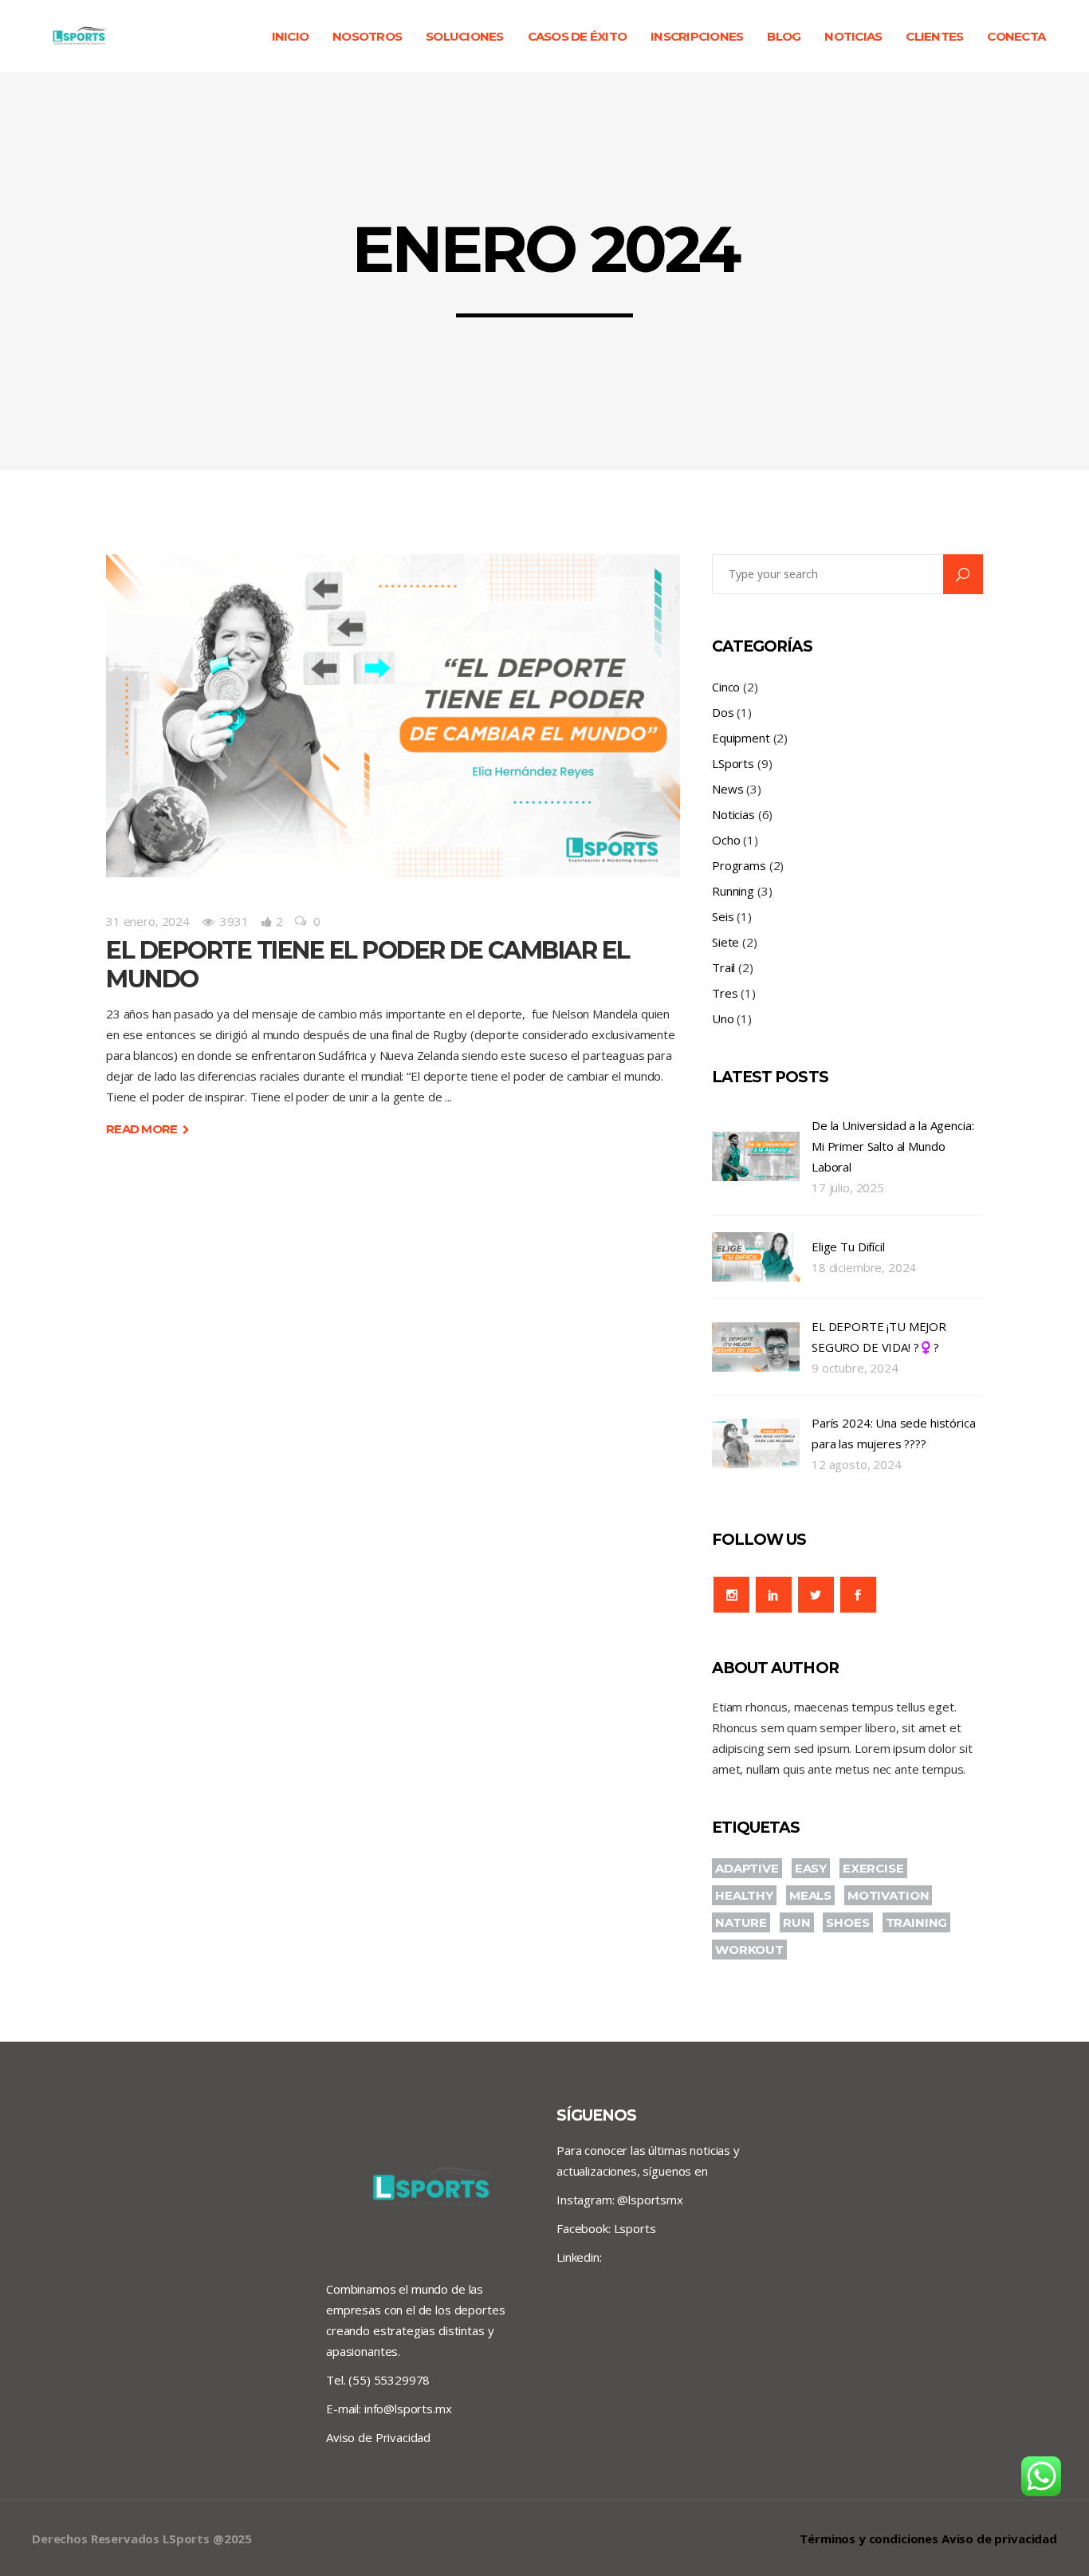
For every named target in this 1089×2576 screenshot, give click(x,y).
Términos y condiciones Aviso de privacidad (928, 2539)
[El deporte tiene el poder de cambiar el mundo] (393, 716)
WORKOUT (749, 1950)
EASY (811, 1868)
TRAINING (917, 1922)
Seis (723, 916)
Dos (723, 712)
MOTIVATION (888, 1895)
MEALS (810, 1895)
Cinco (726, 687)
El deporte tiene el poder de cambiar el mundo (368, 965)
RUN (797, 1922)
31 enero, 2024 (148, 921)
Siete (725, 942)
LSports (733, 763)
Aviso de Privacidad (378, 2437)
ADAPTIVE (747, 1868)
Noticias (733, 814)
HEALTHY (744, 1895)
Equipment (741, 738)
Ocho (726, 840)
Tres (725, 993)
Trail (723, 967)
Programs (739, 865)
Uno (723, 1018)
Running (733, 891)
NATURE (741, 1922)
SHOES (847, 1922)
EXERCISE (873, 1868)
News (727, 789)
